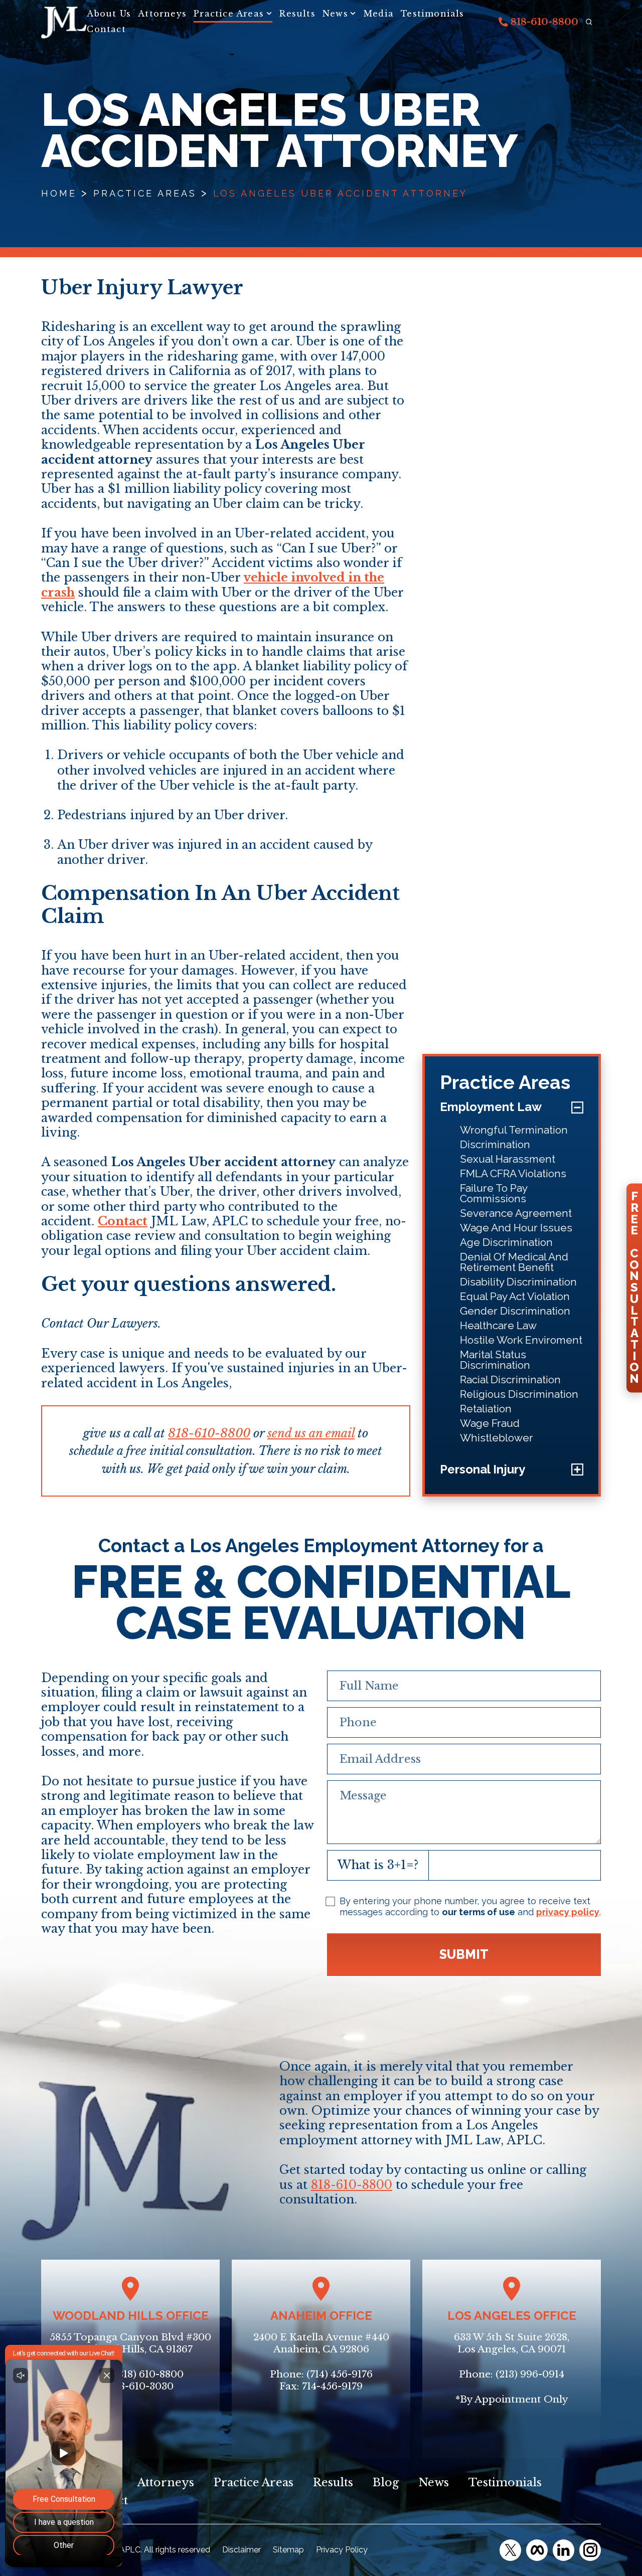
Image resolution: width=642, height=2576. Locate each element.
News (335, 14)
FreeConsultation (634, 1287)
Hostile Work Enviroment (521, 1340)
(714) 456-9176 (340, 2374)
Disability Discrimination (518, 1282)
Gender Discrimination (515, 1311)
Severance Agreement (516, 1213)
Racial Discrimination (510, 1379)
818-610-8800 (543, 22)
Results (297, 14)
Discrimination (495, 1144)
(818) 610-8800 (149, 2374)
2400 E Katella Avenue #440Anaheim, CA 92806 (321, 2343)
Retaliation (486, 1409)
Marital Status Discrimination (495, 1360)
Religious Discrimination (519, 1394)
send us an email (311, 1433)
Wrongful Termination (514, 1130)
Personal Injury (483, 1469)
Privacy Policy (342, 2550)
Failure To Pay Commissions (494, 1193)
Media (379, 14)
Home (59, 193)
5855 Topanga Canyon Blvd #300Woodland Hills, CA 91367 (130, 2343)
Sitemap (288, 2550)
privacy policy (568, 1912)
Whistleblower (497, 1438)
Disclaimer (242, 2550)
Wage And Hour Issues (516, 1228)
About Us (109, 14)
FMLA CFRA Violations (513, 1173)
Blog (386, 2482)
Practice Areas (229, 14)
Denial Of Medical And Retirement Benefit (514, 1262)
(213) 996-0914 (530, 2374)
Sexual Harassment (508, 1159)
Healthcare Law (498, 1325)
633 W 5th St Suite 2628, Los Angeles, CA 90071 (512, 2343)
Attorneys (162, 14)
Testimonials (432, 14)
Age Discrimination (506, 1242)
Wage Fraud (490, 1423)
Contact (106, 29)
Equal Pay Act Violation (515, 1296)
